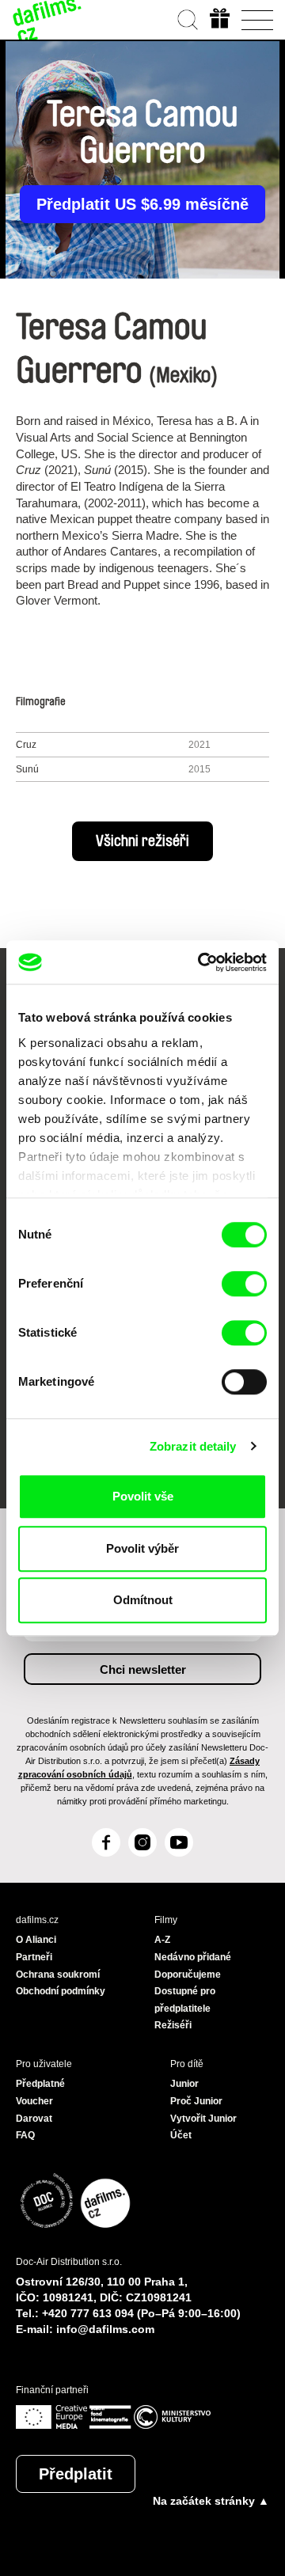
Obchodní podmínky (61, 1991)
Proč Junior (196, 2101)
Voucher (34, 2101)
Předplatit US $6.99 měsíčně (142, 204)
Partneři (34, 1957)
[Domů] (47, 20)
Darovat (34, 2119)
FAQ (25, 2135)
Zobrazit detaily (193, 1446)
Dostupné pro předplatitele (185, 2000)
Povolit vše (143, 1496)
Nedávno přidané (193, 1957)
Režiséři (173, 2025)
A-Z (162, 1940)
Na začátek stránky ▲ (211, 2501)
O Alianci (36, 1940)
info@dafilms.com (105, 2329)
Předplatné (40, 2084)
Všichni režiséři (142, 841)
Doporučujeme (188, 1975)
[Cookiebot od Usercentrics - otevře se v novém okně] (201, 962)
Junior (184, 2084)
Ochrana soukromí (58, 1975)
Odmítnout (143, 1600)
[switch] (244, 1284)
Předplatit (76, 2474)
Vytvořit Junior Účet (203, 2127)
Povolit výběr (142, 1548)
